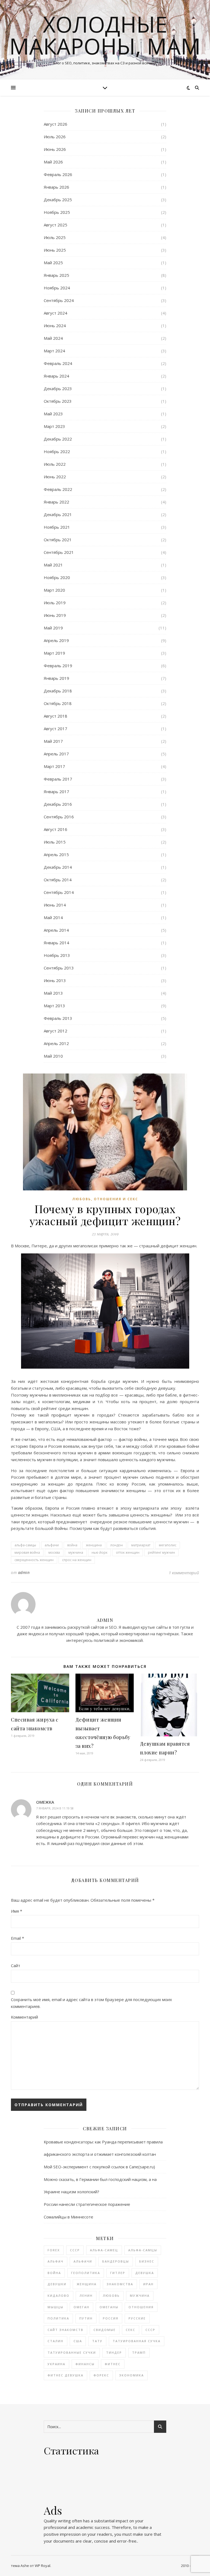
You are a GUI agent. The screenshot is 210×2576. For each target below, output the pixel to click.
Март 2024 (54, 351)
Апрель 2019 (56, 640)
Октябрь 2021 (58, 540)
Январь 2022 (56, 502)
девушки (57, 2284)
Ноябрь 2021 (57, 527)
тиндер (114, 2352)
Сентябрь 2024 (59, 300)
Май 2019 (53, 628)
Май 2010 (53, 1056)
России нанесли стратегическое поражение (87, 2204)
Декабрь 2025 (58, 200)
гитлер (118, 2273)
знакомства (120, 2284)
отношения (141, 2307)
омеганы (109, 2307)
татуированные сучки (72, 2352)
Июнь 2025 (55, 250)
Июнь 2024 (55, 326)
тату (97, 2341)
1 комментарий (184, 1573)
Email (17, 1938)
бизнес (147, 2261)
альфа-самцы (25, 1545)
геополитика (86, 2273)
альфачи (52, 1545)
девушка (145, 2273)
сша (78, 2341)
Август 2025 (56, 225)
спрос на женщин (77, 1560)
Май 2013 (53, 993)
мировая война (27, 1552)
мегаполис (168, 1545)
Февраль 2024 (58, 363)
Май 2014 (53, 917)
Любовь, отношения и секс (105, 1199)
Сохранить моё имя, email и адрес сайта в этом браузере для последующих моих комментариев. (91, 2003)
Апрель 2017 (56, 754)
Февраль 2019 (58, 666)
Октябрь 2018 (58, 703)
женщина (94, 1545)
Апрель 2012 (56, 1043)
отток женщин (128, 1552)
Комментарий (24, 2017)
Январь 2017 (56, 791)
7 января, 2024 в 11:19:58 (55, 1808)
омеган (81, 2307)
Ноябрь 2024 (57, 288)
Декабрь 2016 (58, 804)
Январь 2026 (56, 187)
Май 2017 (53, 741)
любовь (111, 2296)
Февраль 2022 (58, 489)
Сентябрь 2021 (59, 552)
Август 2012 (56, 1031)
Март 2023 (54, 426)
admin (24, 1572)
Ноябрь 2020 (57, 577)
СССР (75, 2250)
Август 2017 (56, 729)
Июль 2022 (55, 464)
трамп (139, 2352)
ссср (150, 2330)
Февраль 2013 (58, 1018)
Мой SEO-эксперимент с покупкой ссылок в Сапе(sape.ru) (99, 2167)
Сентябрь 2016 (59, 817)
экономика (132, 2375)
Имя (17, 1911)
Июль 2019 (55, 603)
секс (131, 2330)
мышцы (56, 2307)
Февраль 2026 (58, 174)
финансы (85, 2364)
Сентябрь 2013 (59, 968)
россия (111, 2318)
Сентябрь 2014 (59, 892)
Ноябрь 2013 (57, 955)
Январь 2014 (56, 943)
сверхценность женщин (34, 1560)
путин (86, 2318)
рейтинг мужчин (161, 1552)
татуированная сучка (137, 2341)
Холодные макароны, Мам (105, 35)
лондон (116, 1545)
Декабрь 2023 (58, 388)
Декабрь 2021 (58, 514)
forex (54, 2250)
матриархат (141, 1545)
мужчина (76, 1552)
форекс (101, 2375)
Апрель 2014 (56, 930)
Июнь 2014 (55, 905)
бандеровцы (116, 2261)
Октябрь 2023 (58, 401)
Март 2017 (54, 766)
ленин (86, 2296)
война (72, 1545)
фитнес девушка (65, 2375)
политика (58, 2318)
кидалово (59, 2296)
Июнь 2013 (55, 980)
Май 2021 (53, 565)
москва (54, 1552)
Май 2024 (53, 338)
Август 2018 (56, 716)
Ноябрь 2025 (57, 212)
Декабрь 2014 (58, 867)
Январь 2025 (56, 275)
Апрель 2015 (56, 854)
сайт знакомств (65, 2330)
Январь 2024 (56, 376)
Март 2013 (54, 1006)
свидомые (105, 2330)
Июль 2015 (55, 842)
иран (148, 2284)
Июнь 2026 (55, 149)
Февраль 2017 (58, 779)
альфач (56, 2261)
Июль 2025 (55, 237)
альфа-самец (104, 2250)
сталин (56, 2341)
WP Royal (43, 2566)
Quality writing (57, 2521)
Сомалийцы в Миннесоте (68, 2217)
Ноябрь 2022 (57, 451)
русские (137, 2318)
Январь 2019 (56, 678)
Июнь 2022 (55, 477)
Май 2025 (53, 263)
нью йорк (100, 1552)
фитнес (113, 2364)
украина (56, 2364)
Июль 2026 (55, 137)
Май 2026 (53, 162)
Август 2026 (56, 124)
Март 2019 (54, 653)
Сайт (16, 1965)
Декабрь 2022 (58, 439)
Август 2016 (56, 829)
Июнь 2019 (55, 615)
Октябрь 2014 (58, 880)
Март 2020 (54, 590)
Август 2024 (56, 313)
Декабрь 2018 (58, 691)
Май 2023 (53, 414)
